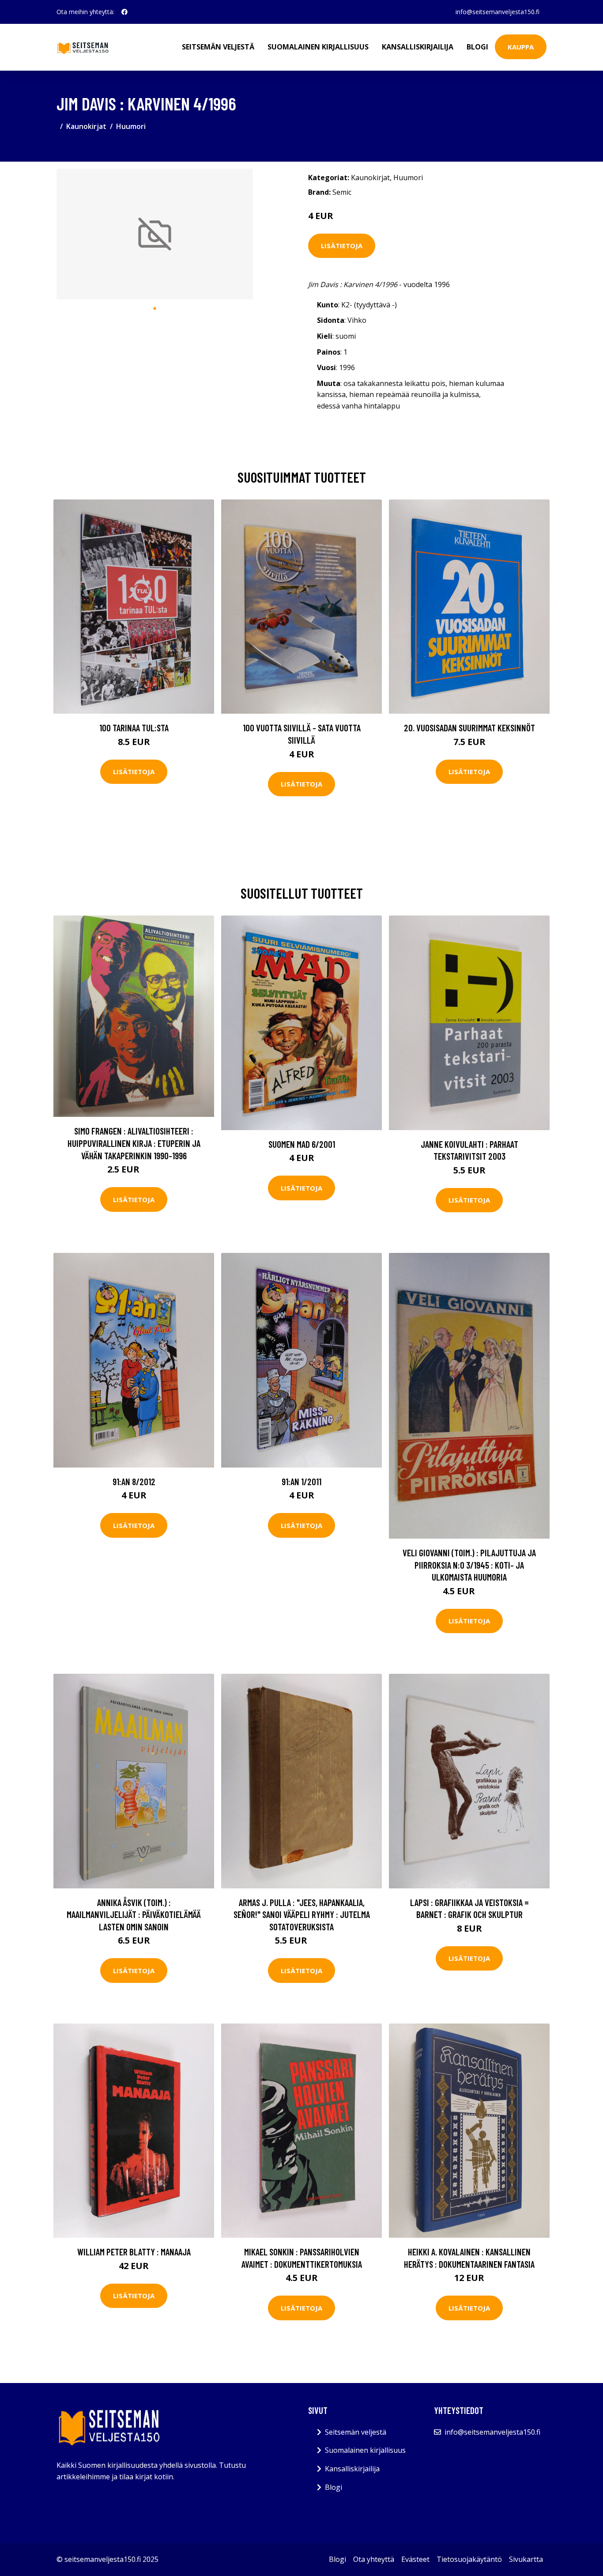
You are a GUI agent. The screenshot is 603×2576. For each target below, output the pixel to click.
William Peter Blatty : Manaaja (134, 2252)
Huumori (131, 126)
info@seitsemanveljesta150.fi (497, 12)
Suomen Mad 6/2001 (302, 1144)
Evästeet (415, 2559)
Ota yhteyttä (374, 2559)
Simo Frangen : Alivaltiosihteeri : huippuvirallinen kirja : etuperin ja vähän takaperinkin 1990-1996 (134, 1143)
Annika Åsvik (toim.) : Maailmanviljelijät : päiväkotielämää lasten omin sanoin (134, 1914)
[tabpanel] (155, 234)
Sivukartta (526, 2559)
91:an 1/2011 (301, 1481)
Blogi (477, 47)
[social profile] (124, 12)
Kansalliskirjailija (418, 47)
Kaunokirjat (86, 126)
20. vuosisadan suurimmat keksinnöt (469, 728)
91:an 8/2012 (134, 1481)
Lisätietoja (342, 246)
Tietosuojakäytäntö (469, 2559)
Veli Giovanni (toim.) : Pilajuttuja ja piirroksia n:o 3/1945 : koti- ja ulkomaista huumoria (469, 1565)
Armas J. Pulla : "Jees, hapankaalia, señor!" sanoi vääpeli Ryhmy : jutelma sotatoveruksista (302, 1914)
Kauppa (521, 47)
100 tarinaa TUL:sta (134, 728)
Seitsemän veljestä (218, 47)
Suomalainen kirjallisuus (318, 47)
